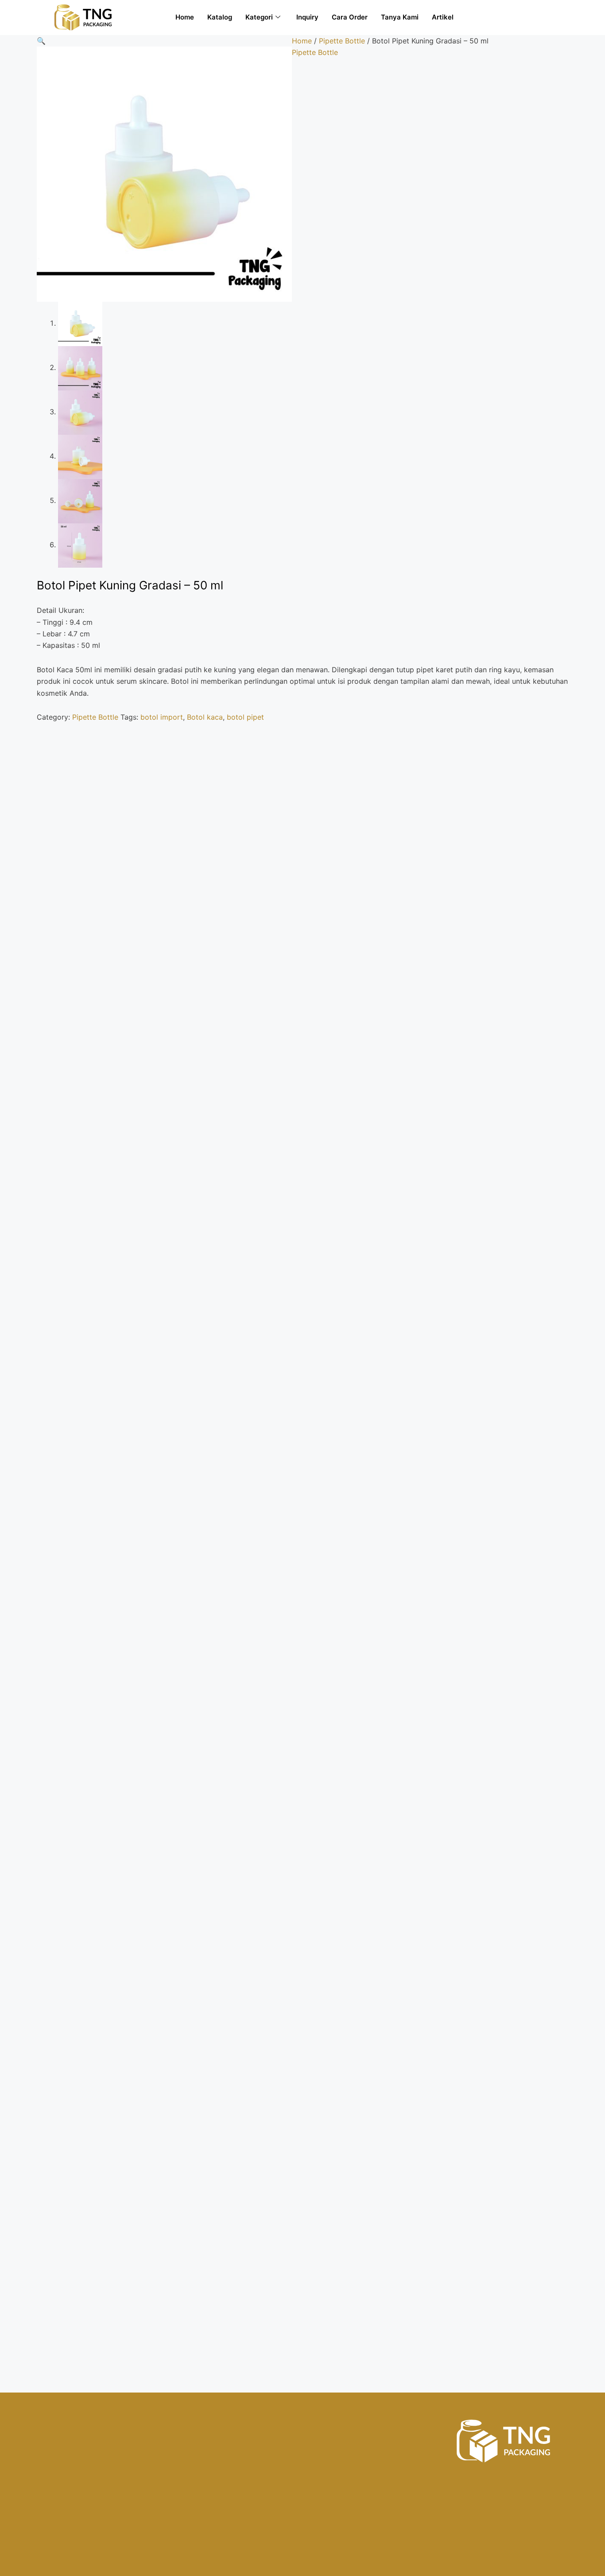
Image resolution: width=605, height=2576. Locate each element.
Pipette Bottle (342, 41)
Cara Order (350, 17)
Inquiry (307, 17)
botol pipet (245, 717)
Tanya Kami (400, 17)
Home (185, 17)
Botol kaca (205, 717)
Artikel (443, 17)
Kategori (259, 17)
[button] (41, 41)
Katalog (220, 17)
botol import (162, 717)
